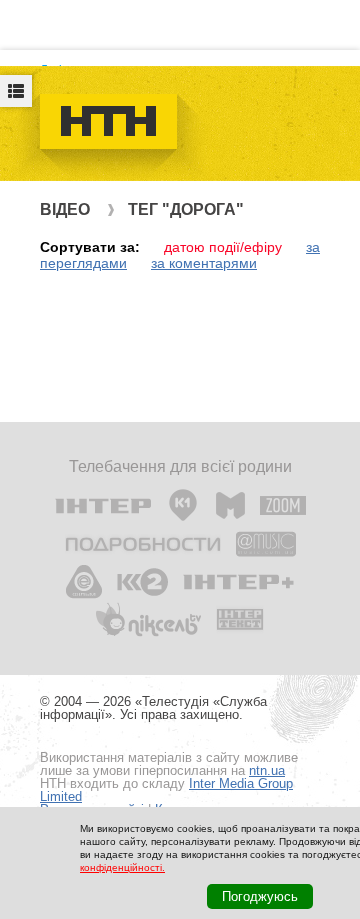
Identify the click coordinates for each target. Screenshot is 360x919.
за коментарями (204, 263)
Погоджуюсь (260, 896)
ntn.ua (267, 770)
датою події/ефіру (223, 247)
